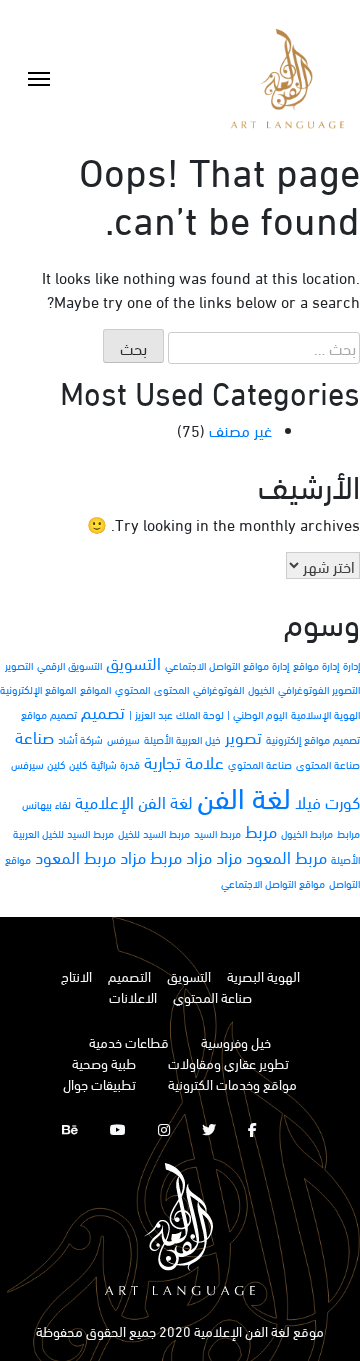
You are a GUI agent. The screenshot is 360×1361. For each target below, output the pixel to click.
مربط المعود (286, 856)
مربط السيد (217, 833)
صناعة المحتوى (328, 764)
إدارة (351, 665)
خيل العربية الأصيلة (182, 739)
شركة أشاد (80, 739)
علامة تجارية (184, 761)
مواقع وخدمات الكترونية (232, 1083)
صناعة (34, 736)
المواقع (95, 689)
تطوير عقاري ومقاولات (228, 1062)
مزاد (229, 856)
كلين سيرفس (38, 764)
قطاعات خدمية (129, 1041)
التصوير (19, 665)
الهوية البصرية (263, 975)
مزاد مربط (181, 856)
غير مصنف (240, 429)
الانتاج (76, 975)
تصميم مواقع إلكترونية (313, 739)
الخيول (261, 689)
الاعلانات (133, 996)
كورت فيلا (327, 801)
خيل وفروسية (236, 1041)
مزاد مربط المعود (90, 856)
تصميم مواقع (49, 714)
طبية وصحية (104, 1062)
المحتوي (132, 689)
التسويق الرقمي (69, 665)
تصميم (103, 711)
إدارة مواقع (316, 665)
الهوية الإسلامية (325, 714)
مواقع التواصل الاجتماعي (273, 883)
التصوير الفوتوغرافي (319, 689)
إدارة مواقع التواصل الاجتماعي (227, 665)
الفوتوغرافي (218, 689)
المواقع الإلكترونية (38, 689)
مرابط (348, 833)
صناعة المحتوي (260, 764)
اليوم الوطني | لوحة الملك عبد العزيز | (208, 714)
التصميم (129, 975)
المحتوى (171, 689)
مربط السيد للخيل (154, 833)
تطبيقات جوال (99, 1083)
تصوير (243, 736)
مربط (261, 830)
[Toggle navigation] (39, 79)
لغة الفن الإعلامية (134, 801)
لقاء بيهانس (46, 804)
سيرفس (123, 739)
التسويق (133, 662)
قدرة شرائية (115, 764)
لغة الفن (244, 795)
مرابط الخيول (307, 833)
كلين (78, 764)
